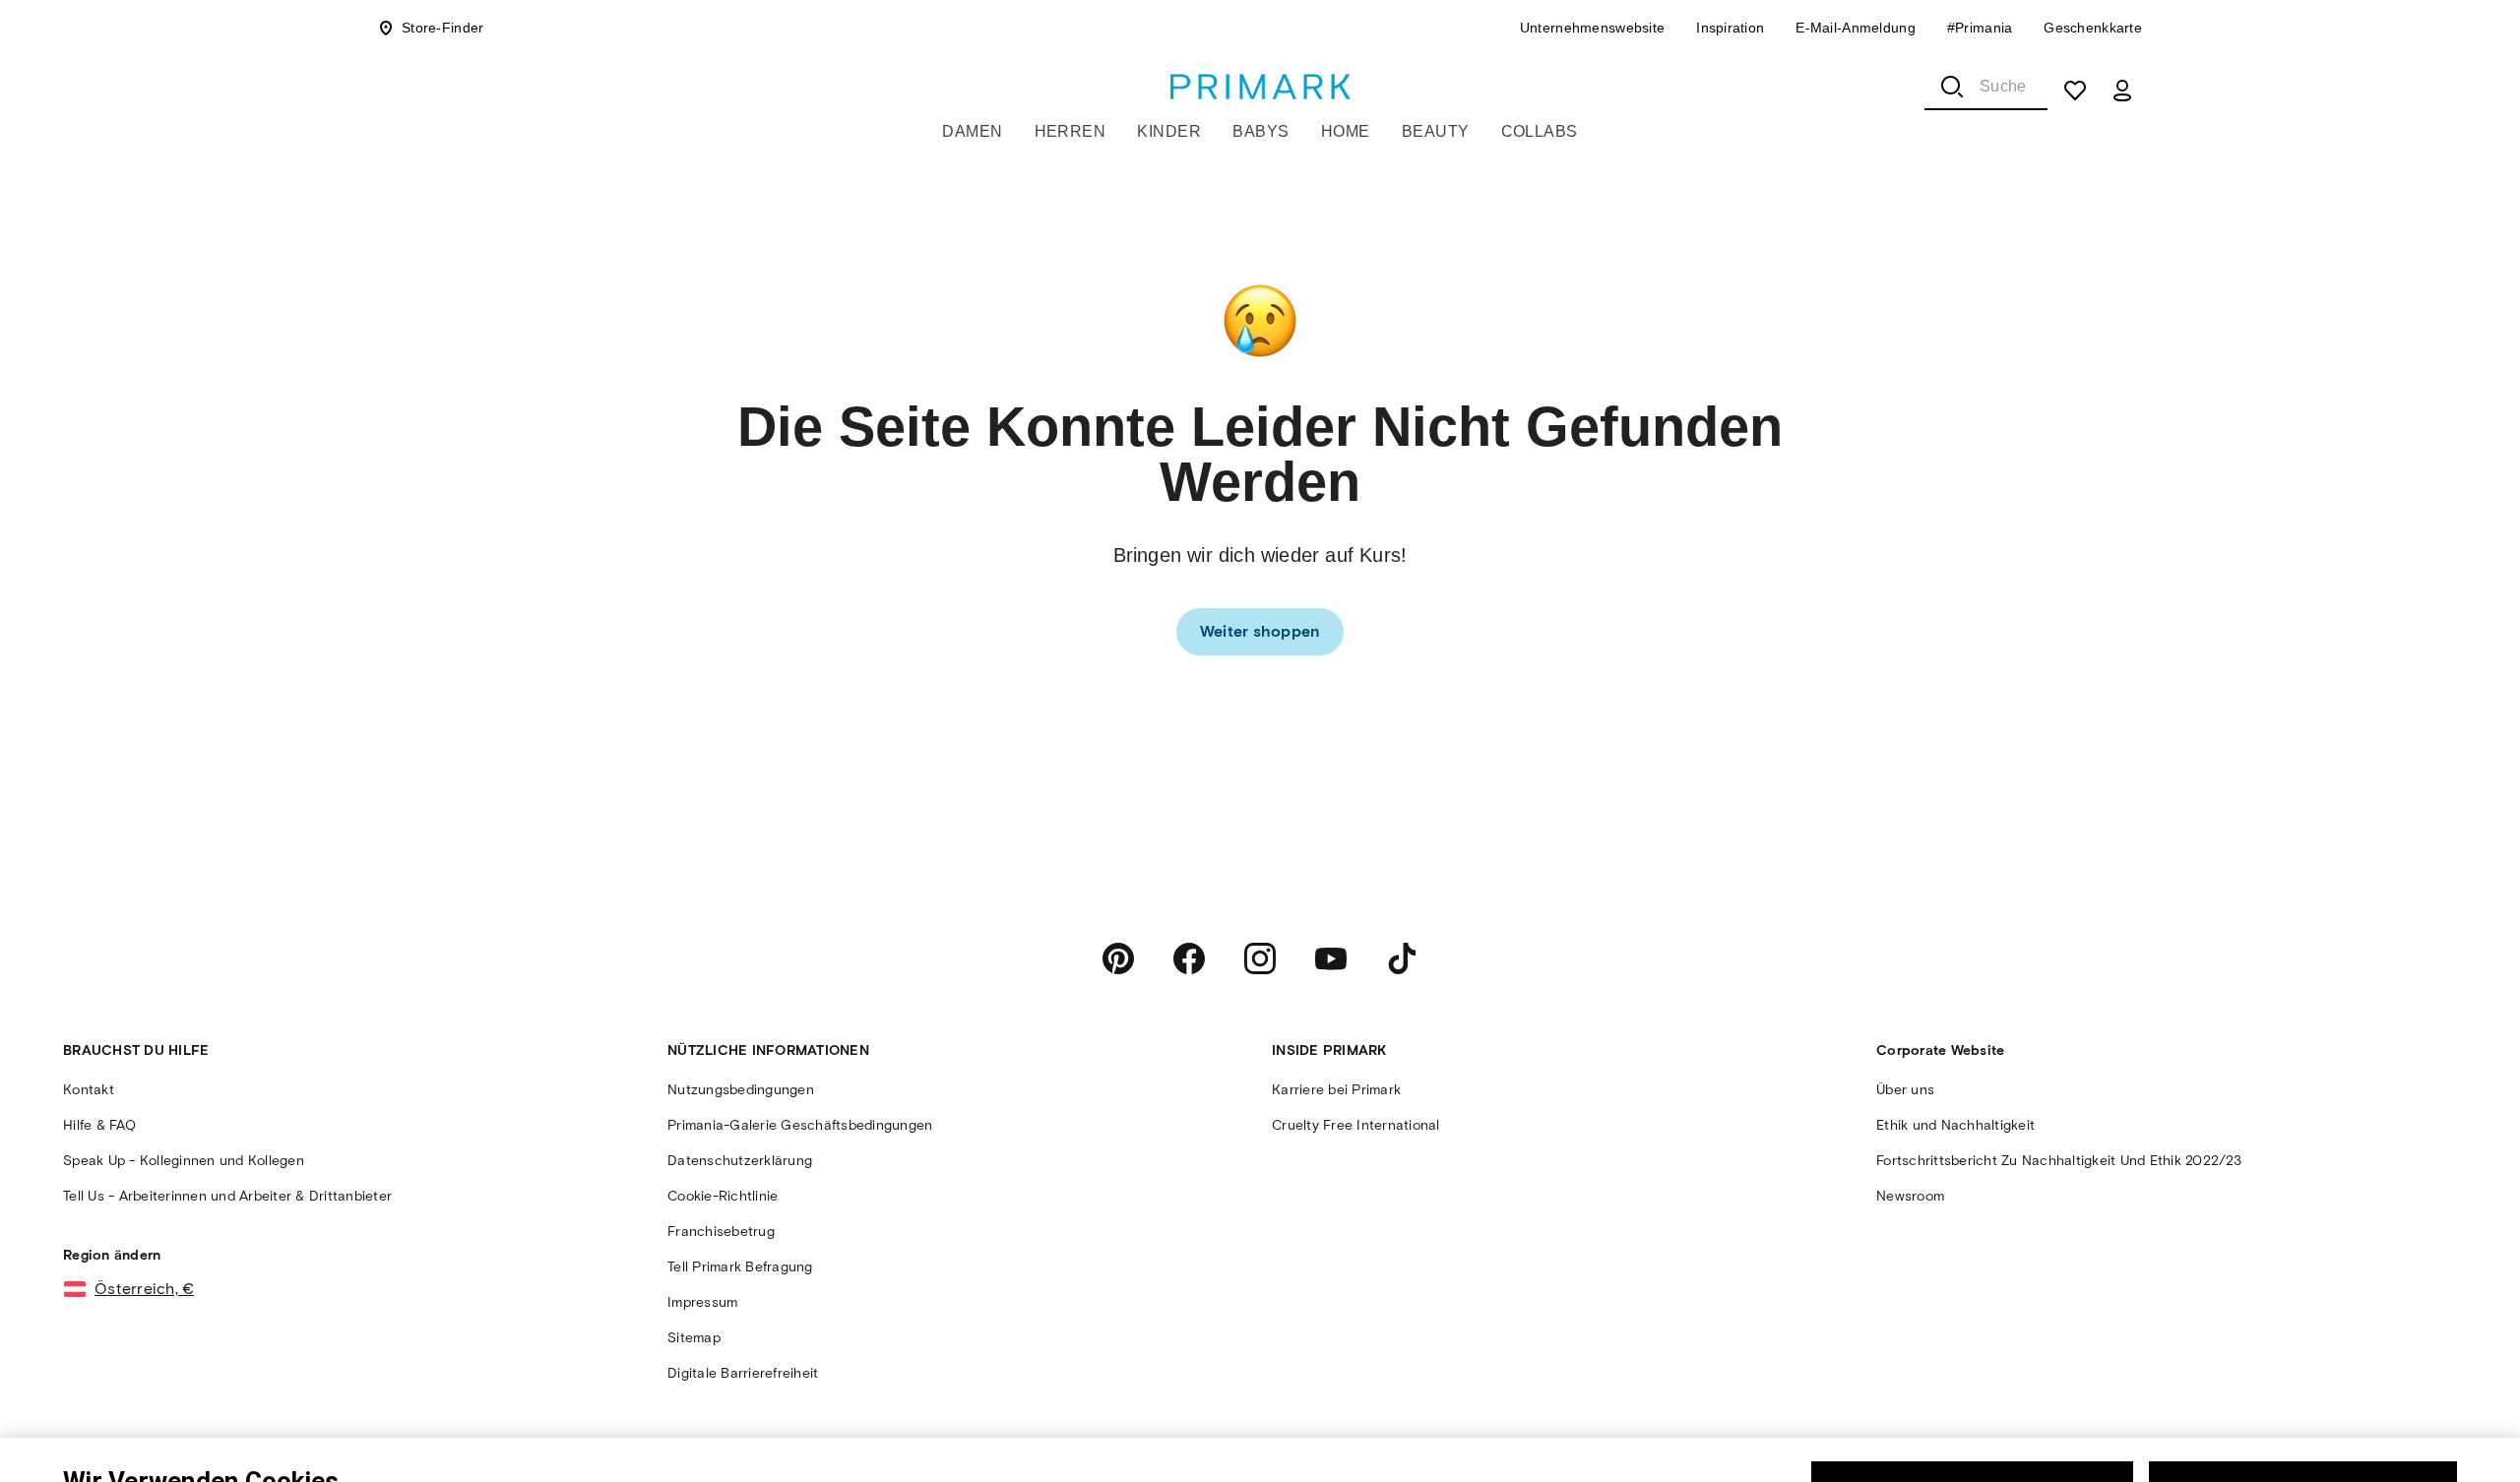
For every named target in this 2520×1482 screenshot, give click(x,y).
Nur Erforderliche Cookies (1972, 1406)
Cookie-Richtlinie (841, 1457)
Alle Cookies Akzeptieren (2303, 1406)
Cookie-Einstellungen (2134, 1463)
